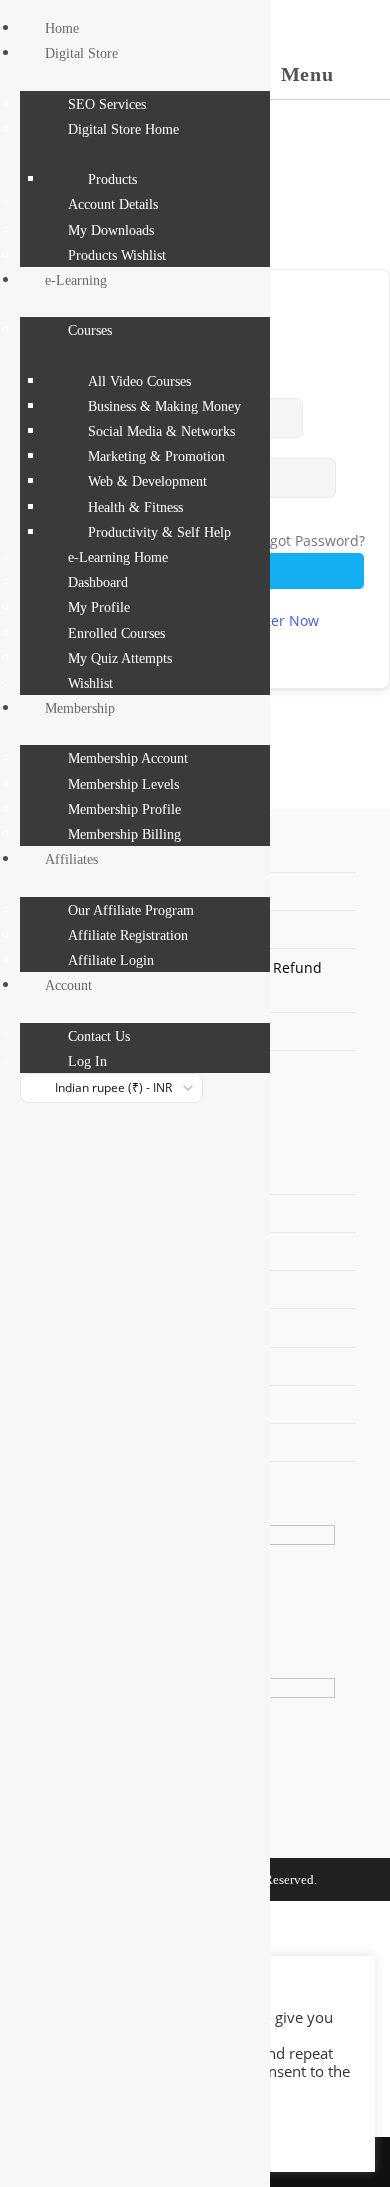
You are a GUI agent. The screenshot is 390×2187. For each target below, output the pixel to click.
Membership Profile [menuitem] (124, 809)
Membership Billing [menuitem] (124, 834)
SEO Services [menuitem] (107, 104)
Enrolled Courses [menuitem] (116, 633)
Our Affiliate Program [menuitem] (131, 910)
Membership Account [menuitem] (128, 758)
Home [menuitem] (62, 28)
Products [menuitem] (112, 179)
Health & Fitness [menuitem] (135, 507)
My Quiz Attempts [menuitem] (120, 658)
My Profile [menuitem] (99, 607)
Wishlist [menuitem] (90, 683)
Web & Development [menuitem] (147, 481)
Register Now (274, 620)
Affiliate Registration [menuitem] (128, 935)
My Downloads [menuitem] (111, 230)
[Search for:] (355, 74)
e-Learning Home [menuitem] (118, 557)
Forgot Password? (307, 540)
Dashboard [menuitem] (98, 582)
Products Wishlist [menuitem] (117, 255)
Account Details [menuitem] (113, 204)
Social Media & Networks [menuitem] (161, 431)
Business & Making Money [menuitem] (164, 406)
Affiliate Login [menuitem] (111, 960)
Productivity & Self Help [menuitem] (159, 532)
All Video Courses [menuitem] (139, 381)
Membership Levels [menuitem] (123, 784)
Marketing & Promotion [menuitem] (156, 456)
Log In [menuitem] (87, 1061)
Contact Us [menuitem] (99, 1036)
